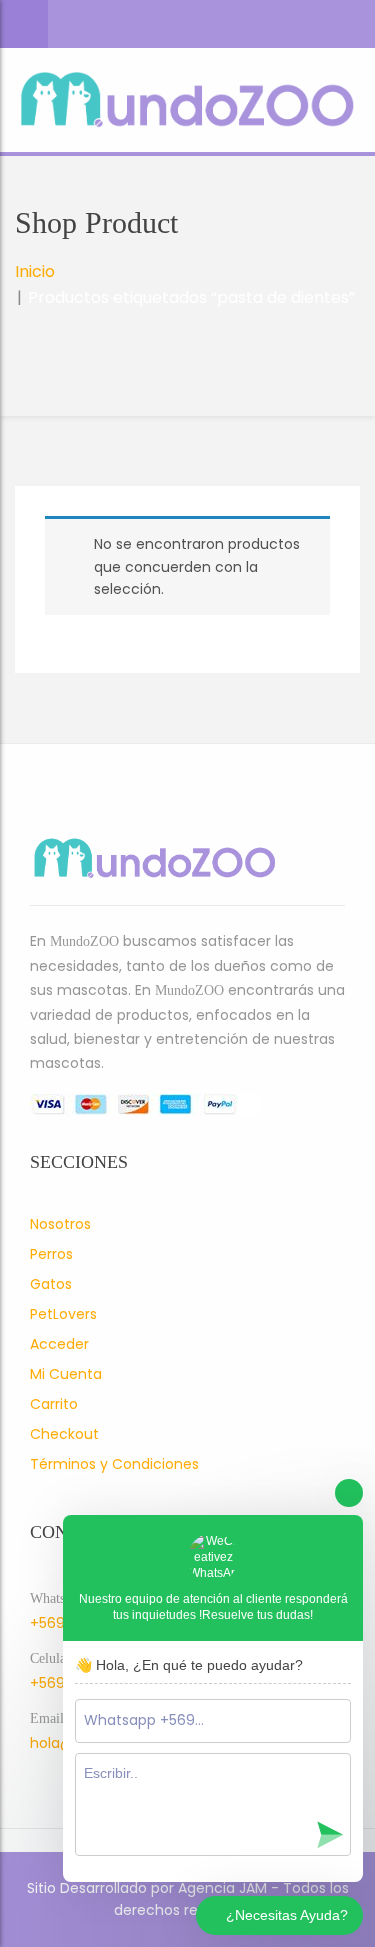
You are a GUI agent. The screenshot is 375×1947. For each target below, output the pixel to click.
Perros (51, 1254)
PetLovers (63, 1314)
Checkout (64, 1434)
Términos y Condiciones (114, 1464)
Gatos (51, 1284)
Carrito (54, 1404)
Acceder (59, 1344)
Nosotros (60, 1224)
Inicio (35, 271)
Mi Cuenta (66, 1374)
